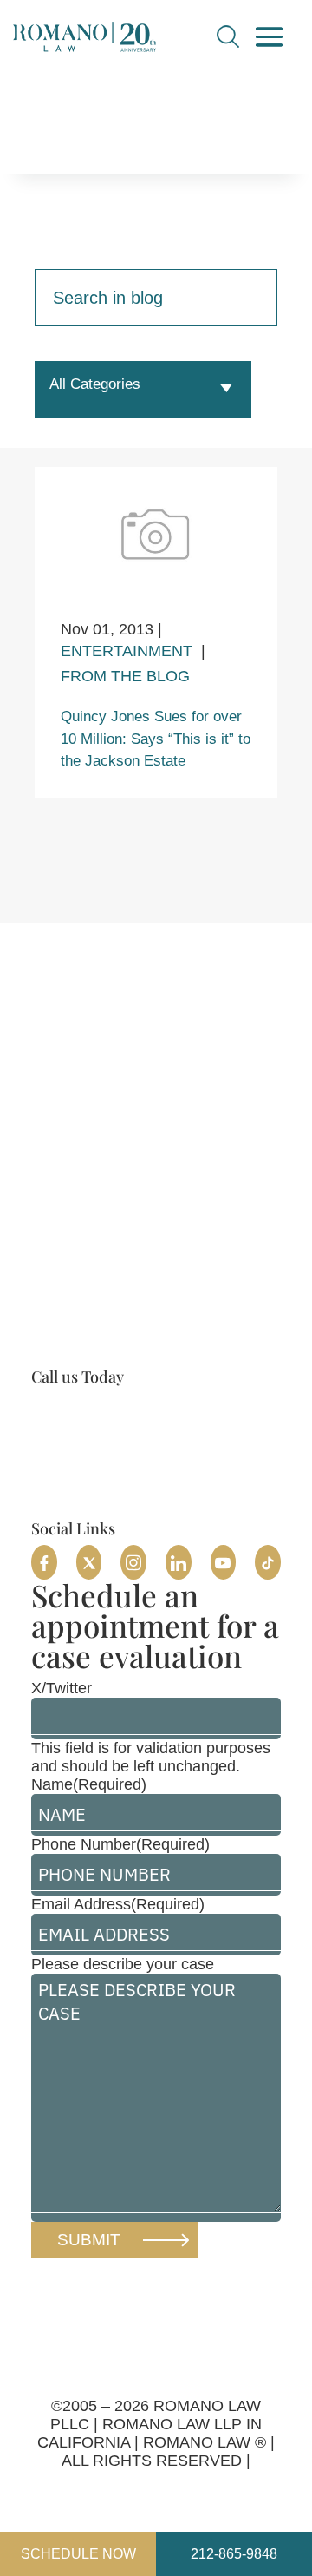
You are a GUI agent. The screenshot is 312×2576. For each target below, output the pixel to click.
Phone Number (120, 1844)
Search (228, 36)
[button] (44, 1562)
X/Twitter (62, 1688)
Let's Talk (267, 2296)
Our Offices (104, 1451)
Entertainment (127, 651)
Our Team (95, 1485)
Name (89, 1784)
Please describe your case (123, 1964)
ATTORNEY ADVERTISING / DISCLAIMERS (156, 2488)
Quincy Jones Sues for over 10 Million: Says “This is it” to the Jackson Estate (156, 739)
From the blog (125, 676)
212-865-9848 (234, 2554)
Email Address (118, 1904)
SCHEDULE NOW (78, 2554)
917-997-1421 (92, 1411)
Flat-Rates (67, 1511)
